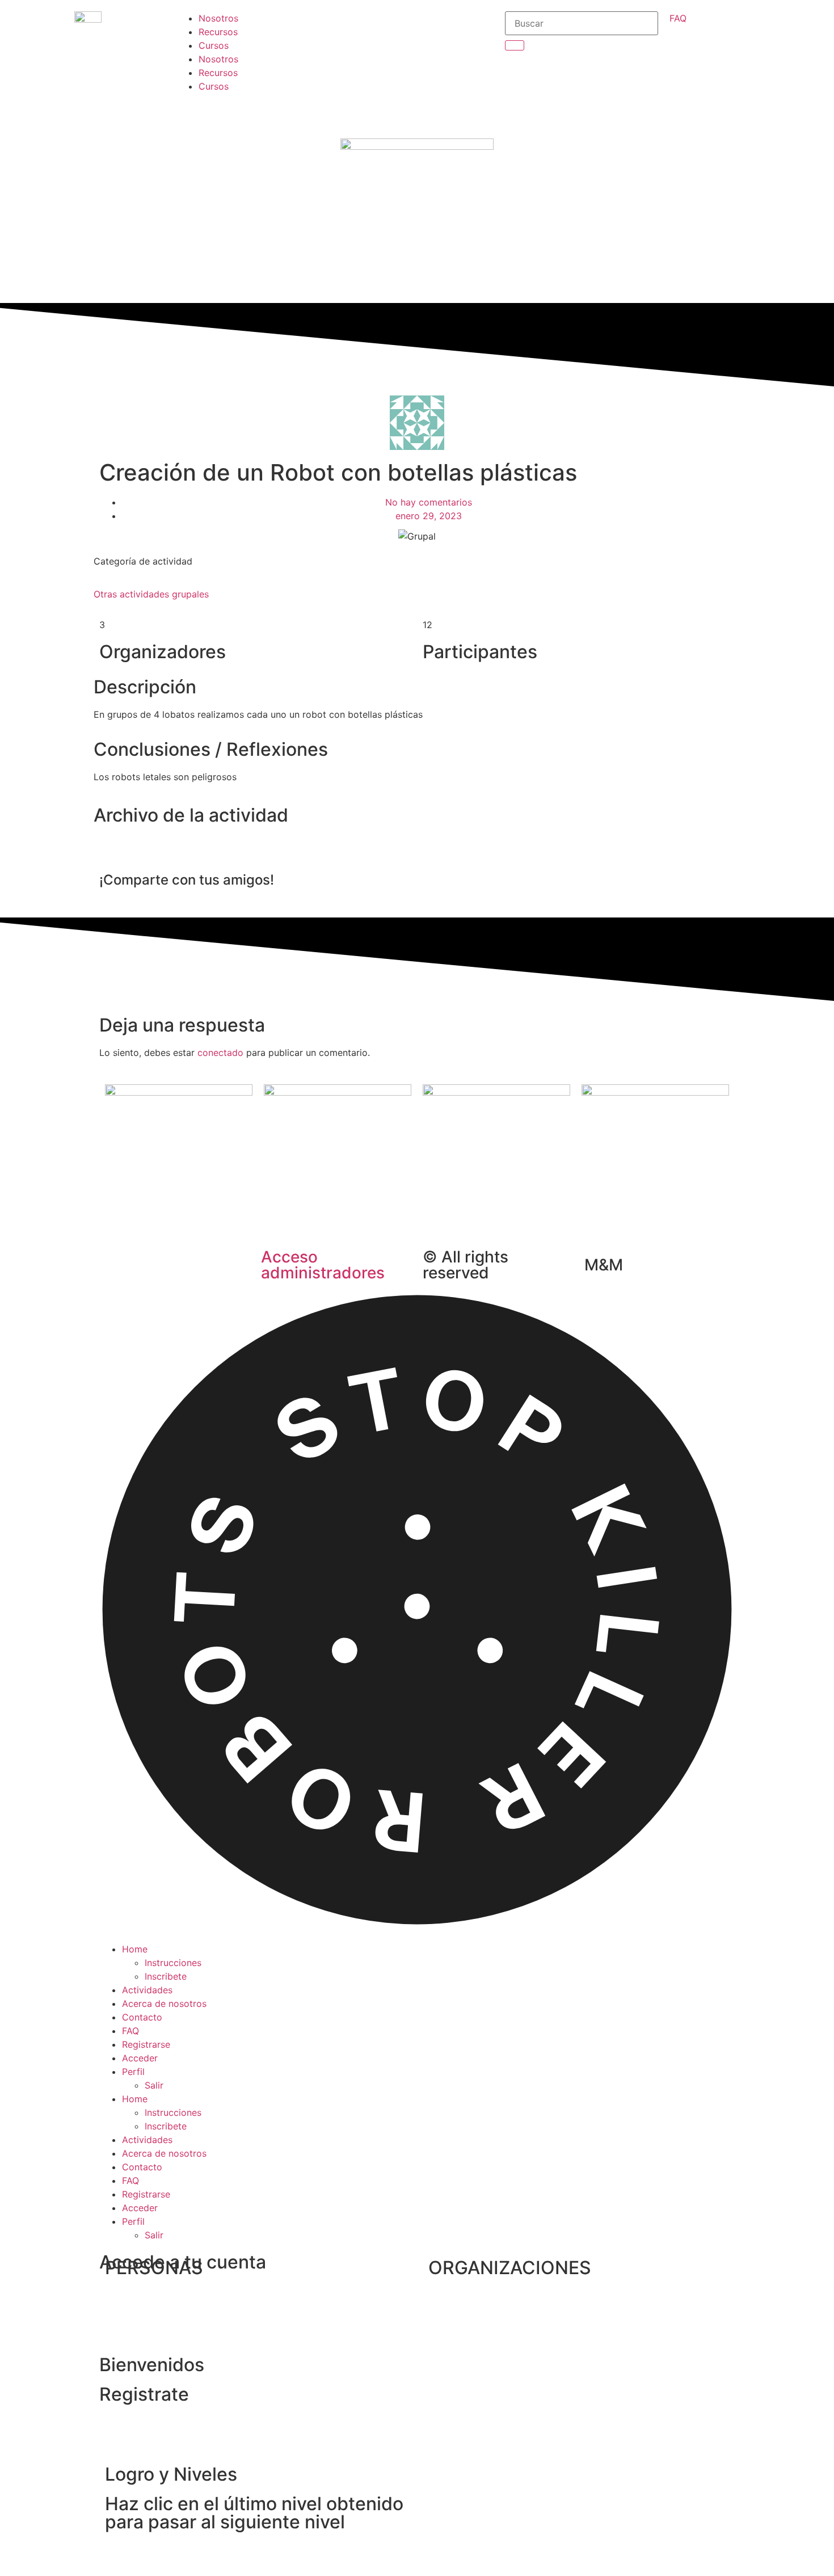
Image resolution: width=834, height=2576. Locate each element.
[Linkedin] (355, 121)
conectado (220, 1053)
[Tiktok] (355, 89)
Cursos (214, 45)
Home (135, 1949)
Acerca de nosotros (164, 2003)
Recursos (218, 32)
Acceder (140, 2058)
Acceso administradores (323, 1265)
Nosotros (218, 18)
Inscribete (166, 1976)
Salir (154, 2085)
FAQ (130, 2031)
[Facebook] (355, 26)
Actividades (147, 1990)
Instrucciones (173, 1963)
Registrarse (146, 2044)
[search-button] (515, 45)
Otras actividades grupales (151, 594)
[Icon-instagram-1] (355, 57)
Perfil (133, 2072)
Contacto (142, 2017)
